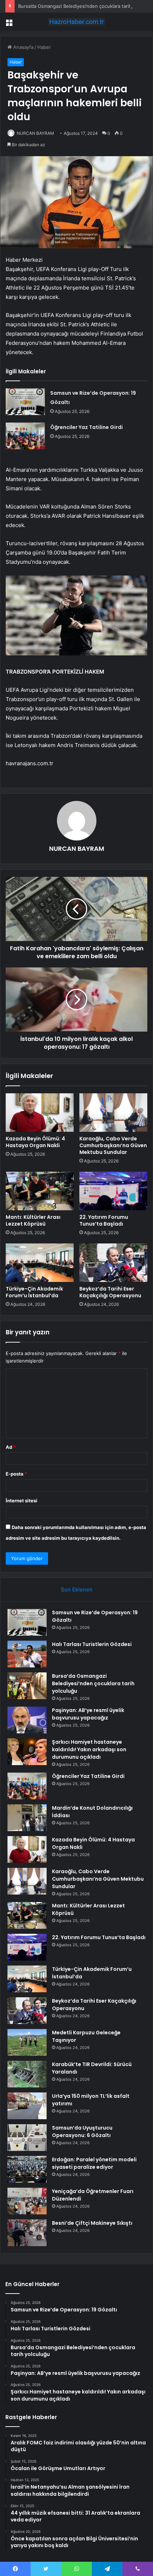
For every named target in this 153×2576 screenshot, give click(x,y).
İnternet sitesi (22, 1501)
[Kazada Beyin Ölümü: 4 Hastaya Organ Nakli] (40, 1113)
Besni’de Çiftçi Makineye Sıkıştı (92, 2223)
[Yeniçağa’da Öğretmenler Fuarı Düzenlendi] (27, 2201)
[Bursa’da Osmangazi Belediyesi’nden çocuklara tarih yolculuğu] (27, 1686)
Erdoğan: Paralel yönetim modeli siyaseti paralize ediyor (94, 2163)
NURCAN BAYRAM (35, 133)
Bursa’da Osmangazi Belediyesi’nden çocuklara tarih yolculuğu (93, 1683)
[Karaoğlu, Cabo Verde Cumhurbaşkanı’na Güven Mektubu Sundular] (113, 1113)
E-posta (16, 1474)
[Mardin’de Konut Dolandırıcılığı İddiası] (27, 1818)
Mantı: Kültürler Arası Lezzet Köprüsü (33, 1220)
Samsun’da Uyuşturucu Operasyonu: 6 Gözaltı (82, 2132)
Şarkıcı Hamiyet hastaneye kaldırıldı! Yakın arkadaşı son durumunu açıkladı (89, 1749)
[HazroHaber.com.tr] (76, 22)
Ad (11, 1447)
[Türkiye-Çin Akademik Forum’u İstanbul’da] (40, 1263)
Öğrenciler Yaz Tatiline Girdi (86, 427)
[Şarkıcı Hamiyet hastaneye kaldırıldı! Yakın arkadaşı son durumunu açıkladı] (27, 1752)
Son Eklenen (77, 1589)
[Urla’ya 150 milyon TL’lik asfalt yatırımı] (27, 2106)
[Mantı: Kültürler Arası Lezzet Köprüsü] (40, 1191)
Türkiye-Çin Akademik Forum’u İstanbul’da (34, 1292)
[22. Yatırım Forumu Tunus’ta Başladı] (113, 1191)
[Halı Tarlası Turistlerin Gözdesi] (27, 1654)
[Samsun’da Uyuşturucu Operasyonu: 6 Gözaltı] (27, 2138)
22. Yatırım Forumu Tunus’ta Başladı (104, 1220)
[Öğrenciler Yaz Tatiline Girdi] (25, 436)
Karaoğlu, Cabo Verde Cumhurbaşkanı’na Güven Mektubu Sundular (113, 1145)
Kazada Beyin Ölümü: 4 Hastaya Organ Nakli (35, 1142)
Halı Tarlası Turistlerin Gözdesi (92, 1644)
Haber (44, 47)
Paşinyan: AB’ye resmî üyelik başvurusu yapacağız (88, 1714)
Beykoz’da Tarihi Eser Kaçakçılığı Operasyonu (110, 1292)
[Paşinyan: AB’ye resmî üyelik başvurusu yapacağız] (27, 1720)
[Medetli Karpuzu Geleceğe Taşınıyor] (27, 2042)
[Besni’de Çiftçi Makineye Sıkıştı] (27, 2233)
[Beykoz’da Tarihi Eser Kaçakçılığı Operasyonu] (113, 1263)
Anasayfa (23, 47)
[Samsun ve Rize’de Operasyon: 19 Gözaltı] (25, 402)
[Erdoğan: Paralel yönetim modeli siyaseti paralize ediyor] (27, 2169)
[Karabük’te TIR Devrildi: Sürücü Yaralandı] (27, 2074)
